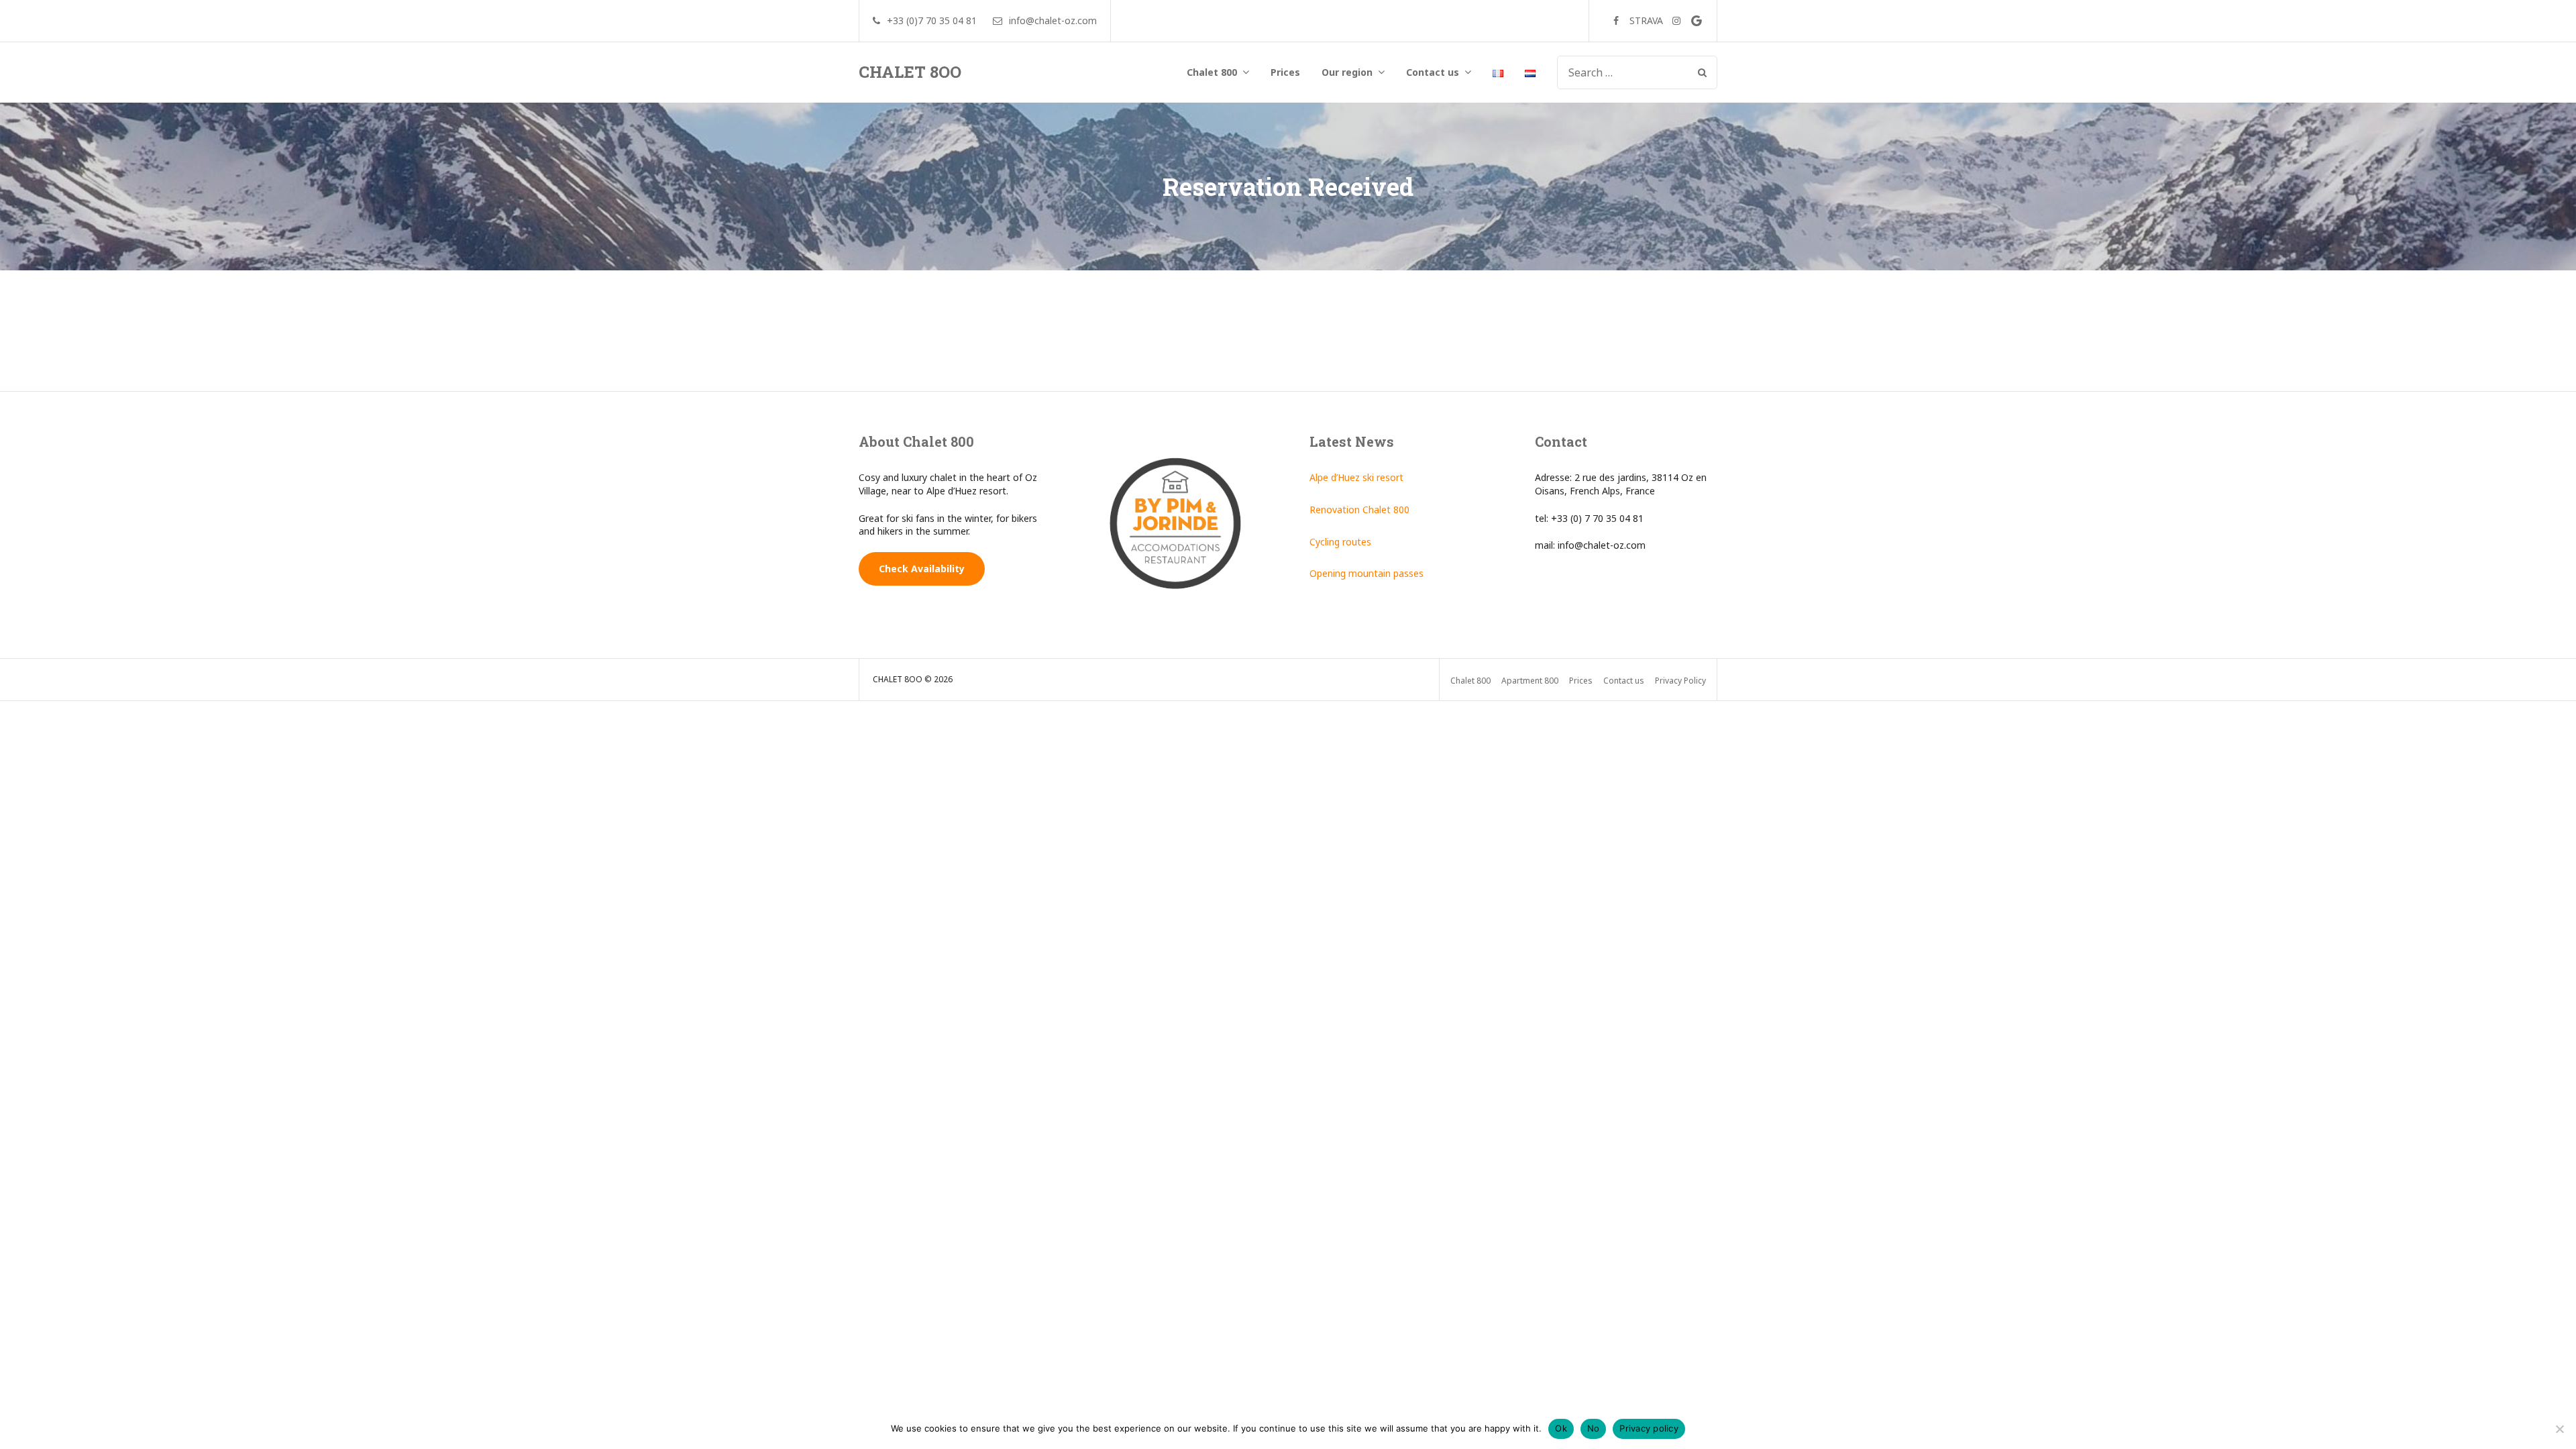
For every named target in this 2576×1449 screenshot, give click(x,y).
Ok (1561, 1428)
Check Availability (922, 569)
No (1594, 1428)
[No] (2559, 1429)
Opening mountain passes (1366, 573)
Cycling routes (1340, 542)
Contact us (1433, 72)
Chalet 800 (1212, 72)
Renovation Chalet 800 (1359, 509)
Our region (1347, 72)
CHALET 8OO (910, 72)
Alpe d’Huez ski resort (1356, 477)
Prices (1285, 72)
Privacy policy (1649, 1428)
